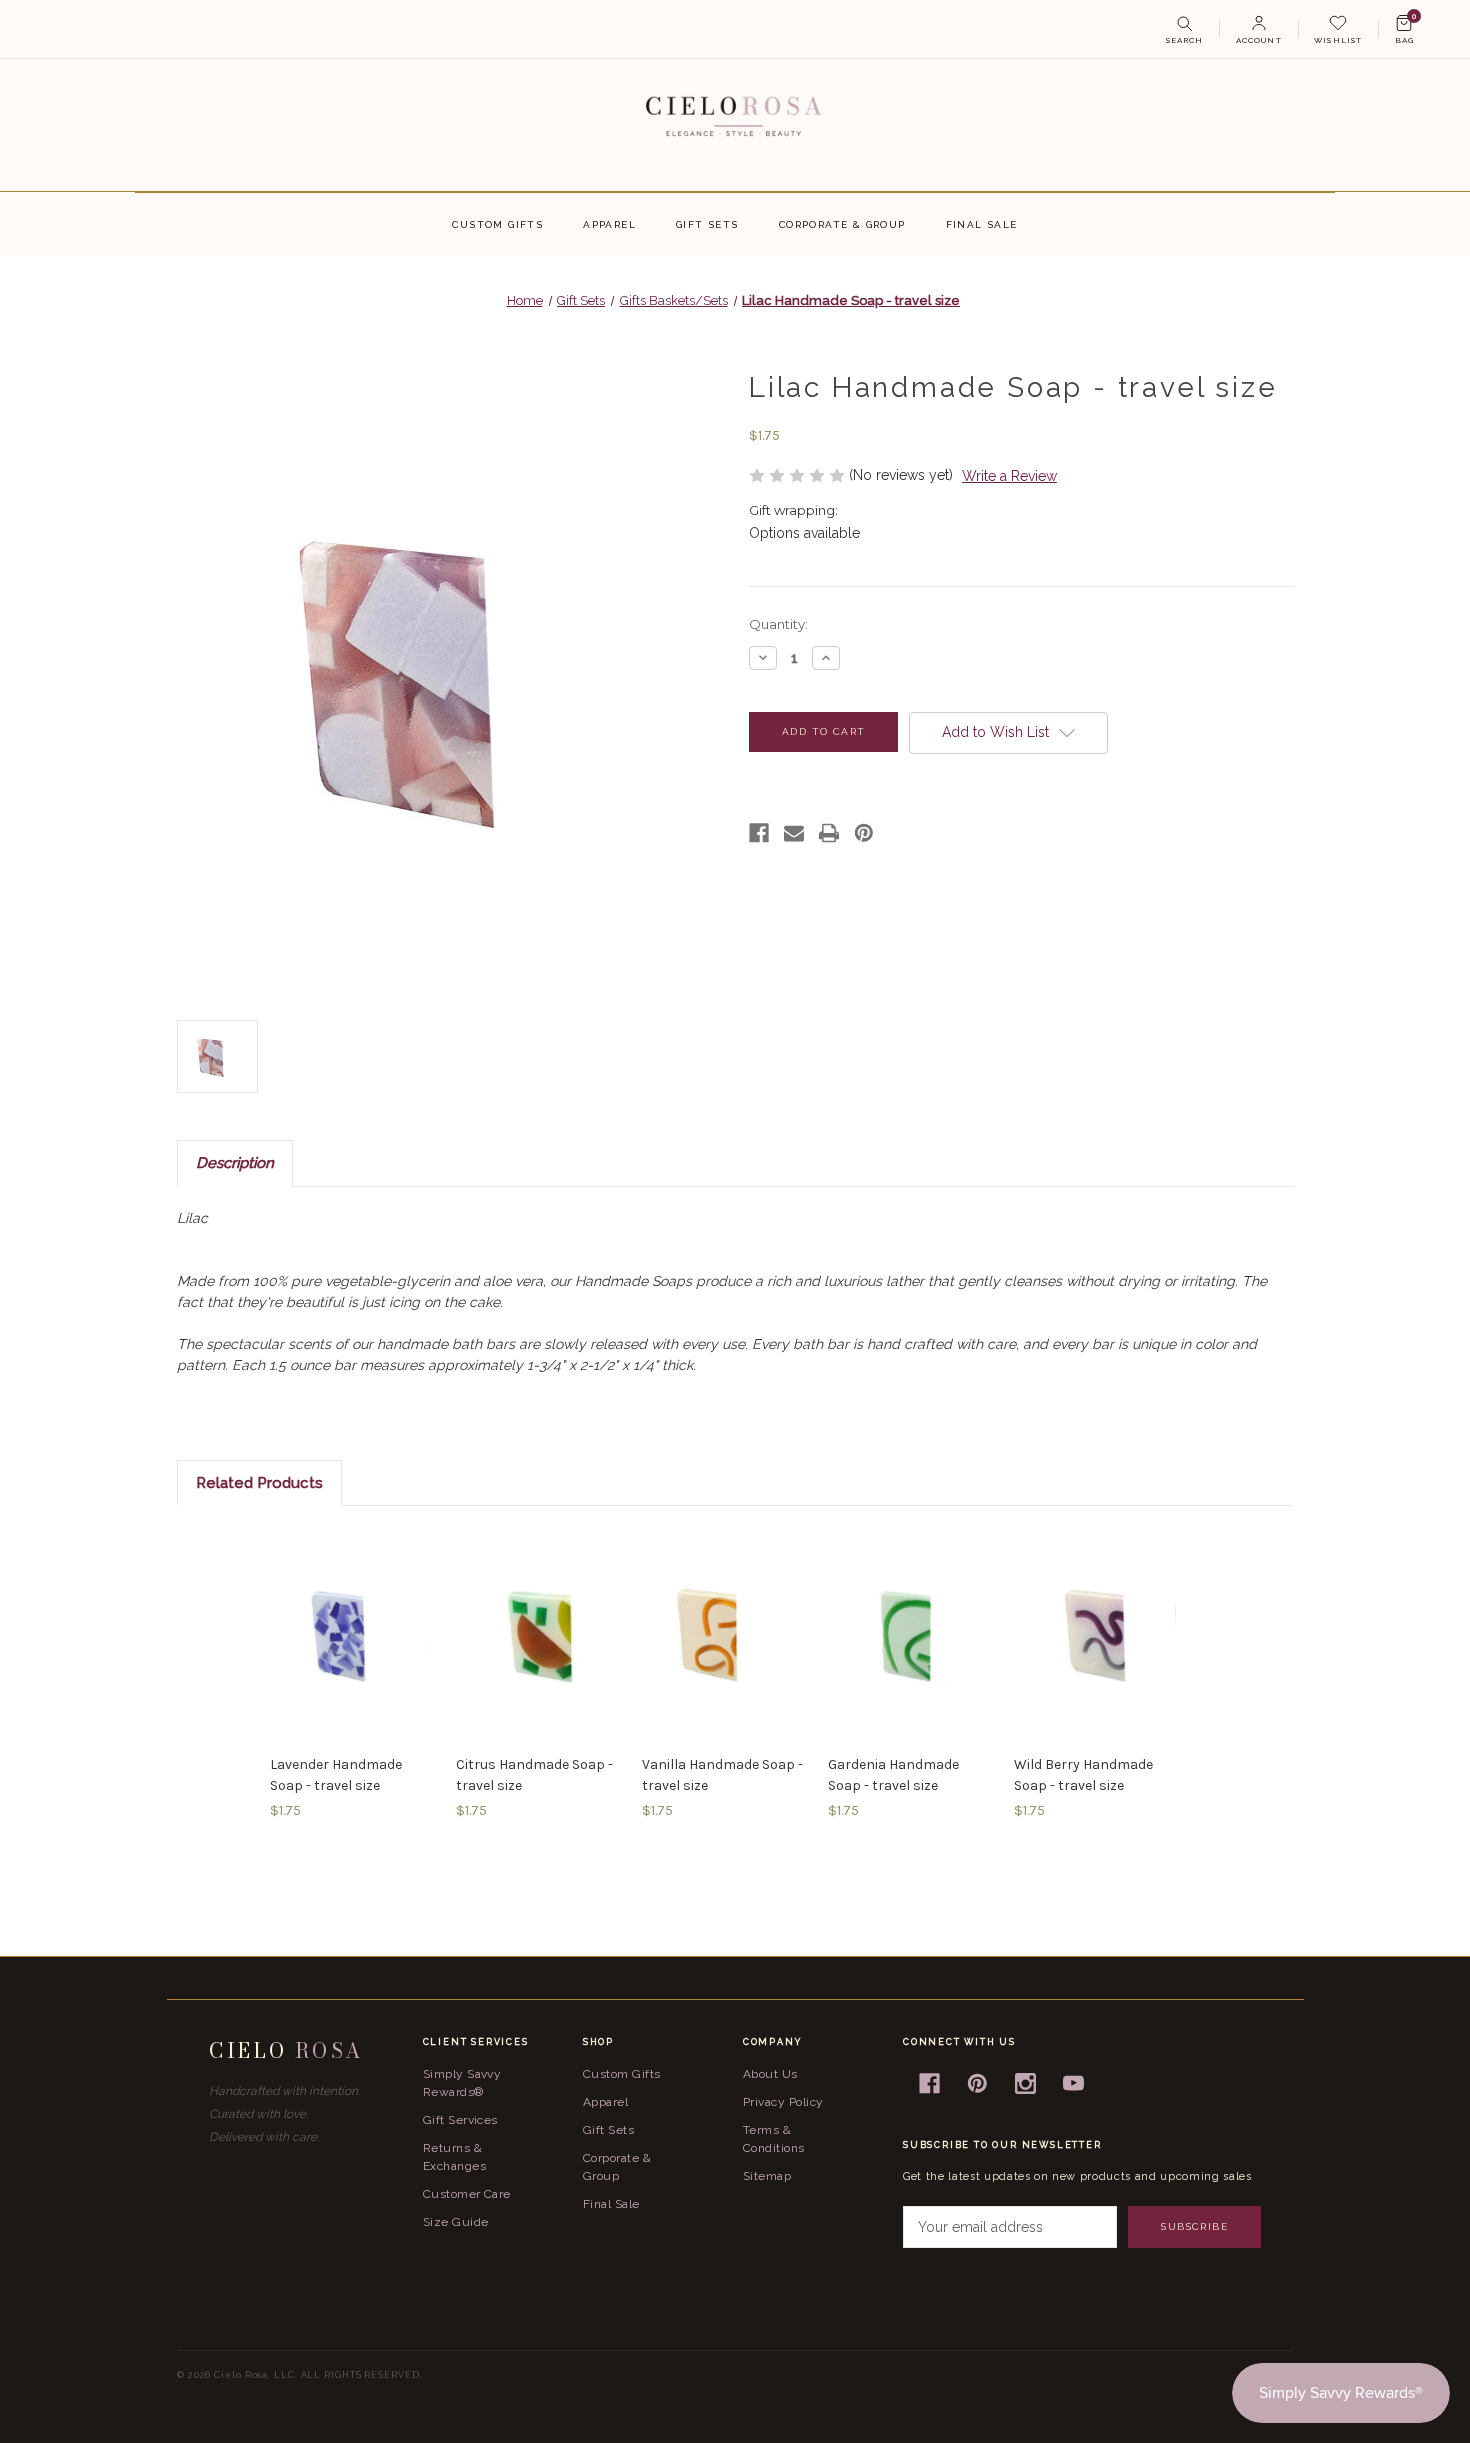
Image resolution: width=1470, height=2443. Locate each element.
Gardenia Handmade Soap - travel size (893, 1775)
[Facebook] (759, 833)
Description (235, 1163)
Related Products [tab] (259, 1483)
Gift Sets (707, 224)
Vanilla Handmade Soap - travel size (722, 1775)
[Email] (794, 833)
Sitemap (767, 2176)
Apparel (609, 224)
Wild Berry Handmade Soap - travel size (1083, 1775)
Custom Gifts (497, 224)
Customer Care (467, 2194)
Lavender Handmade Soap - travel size (336, 1775)
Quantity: (778, 624)
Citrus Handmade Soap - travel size (534, 1775)
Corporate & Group (842, 224)
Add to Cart (353, 1634)
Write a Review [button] (1009, 476)
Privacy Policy (783, 2102)
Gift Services (460, 2120)
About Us (770, 2074)
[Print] (829, 833)
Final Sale (982, 224)
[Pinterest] (864, 833)
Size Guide (456, 2222)
